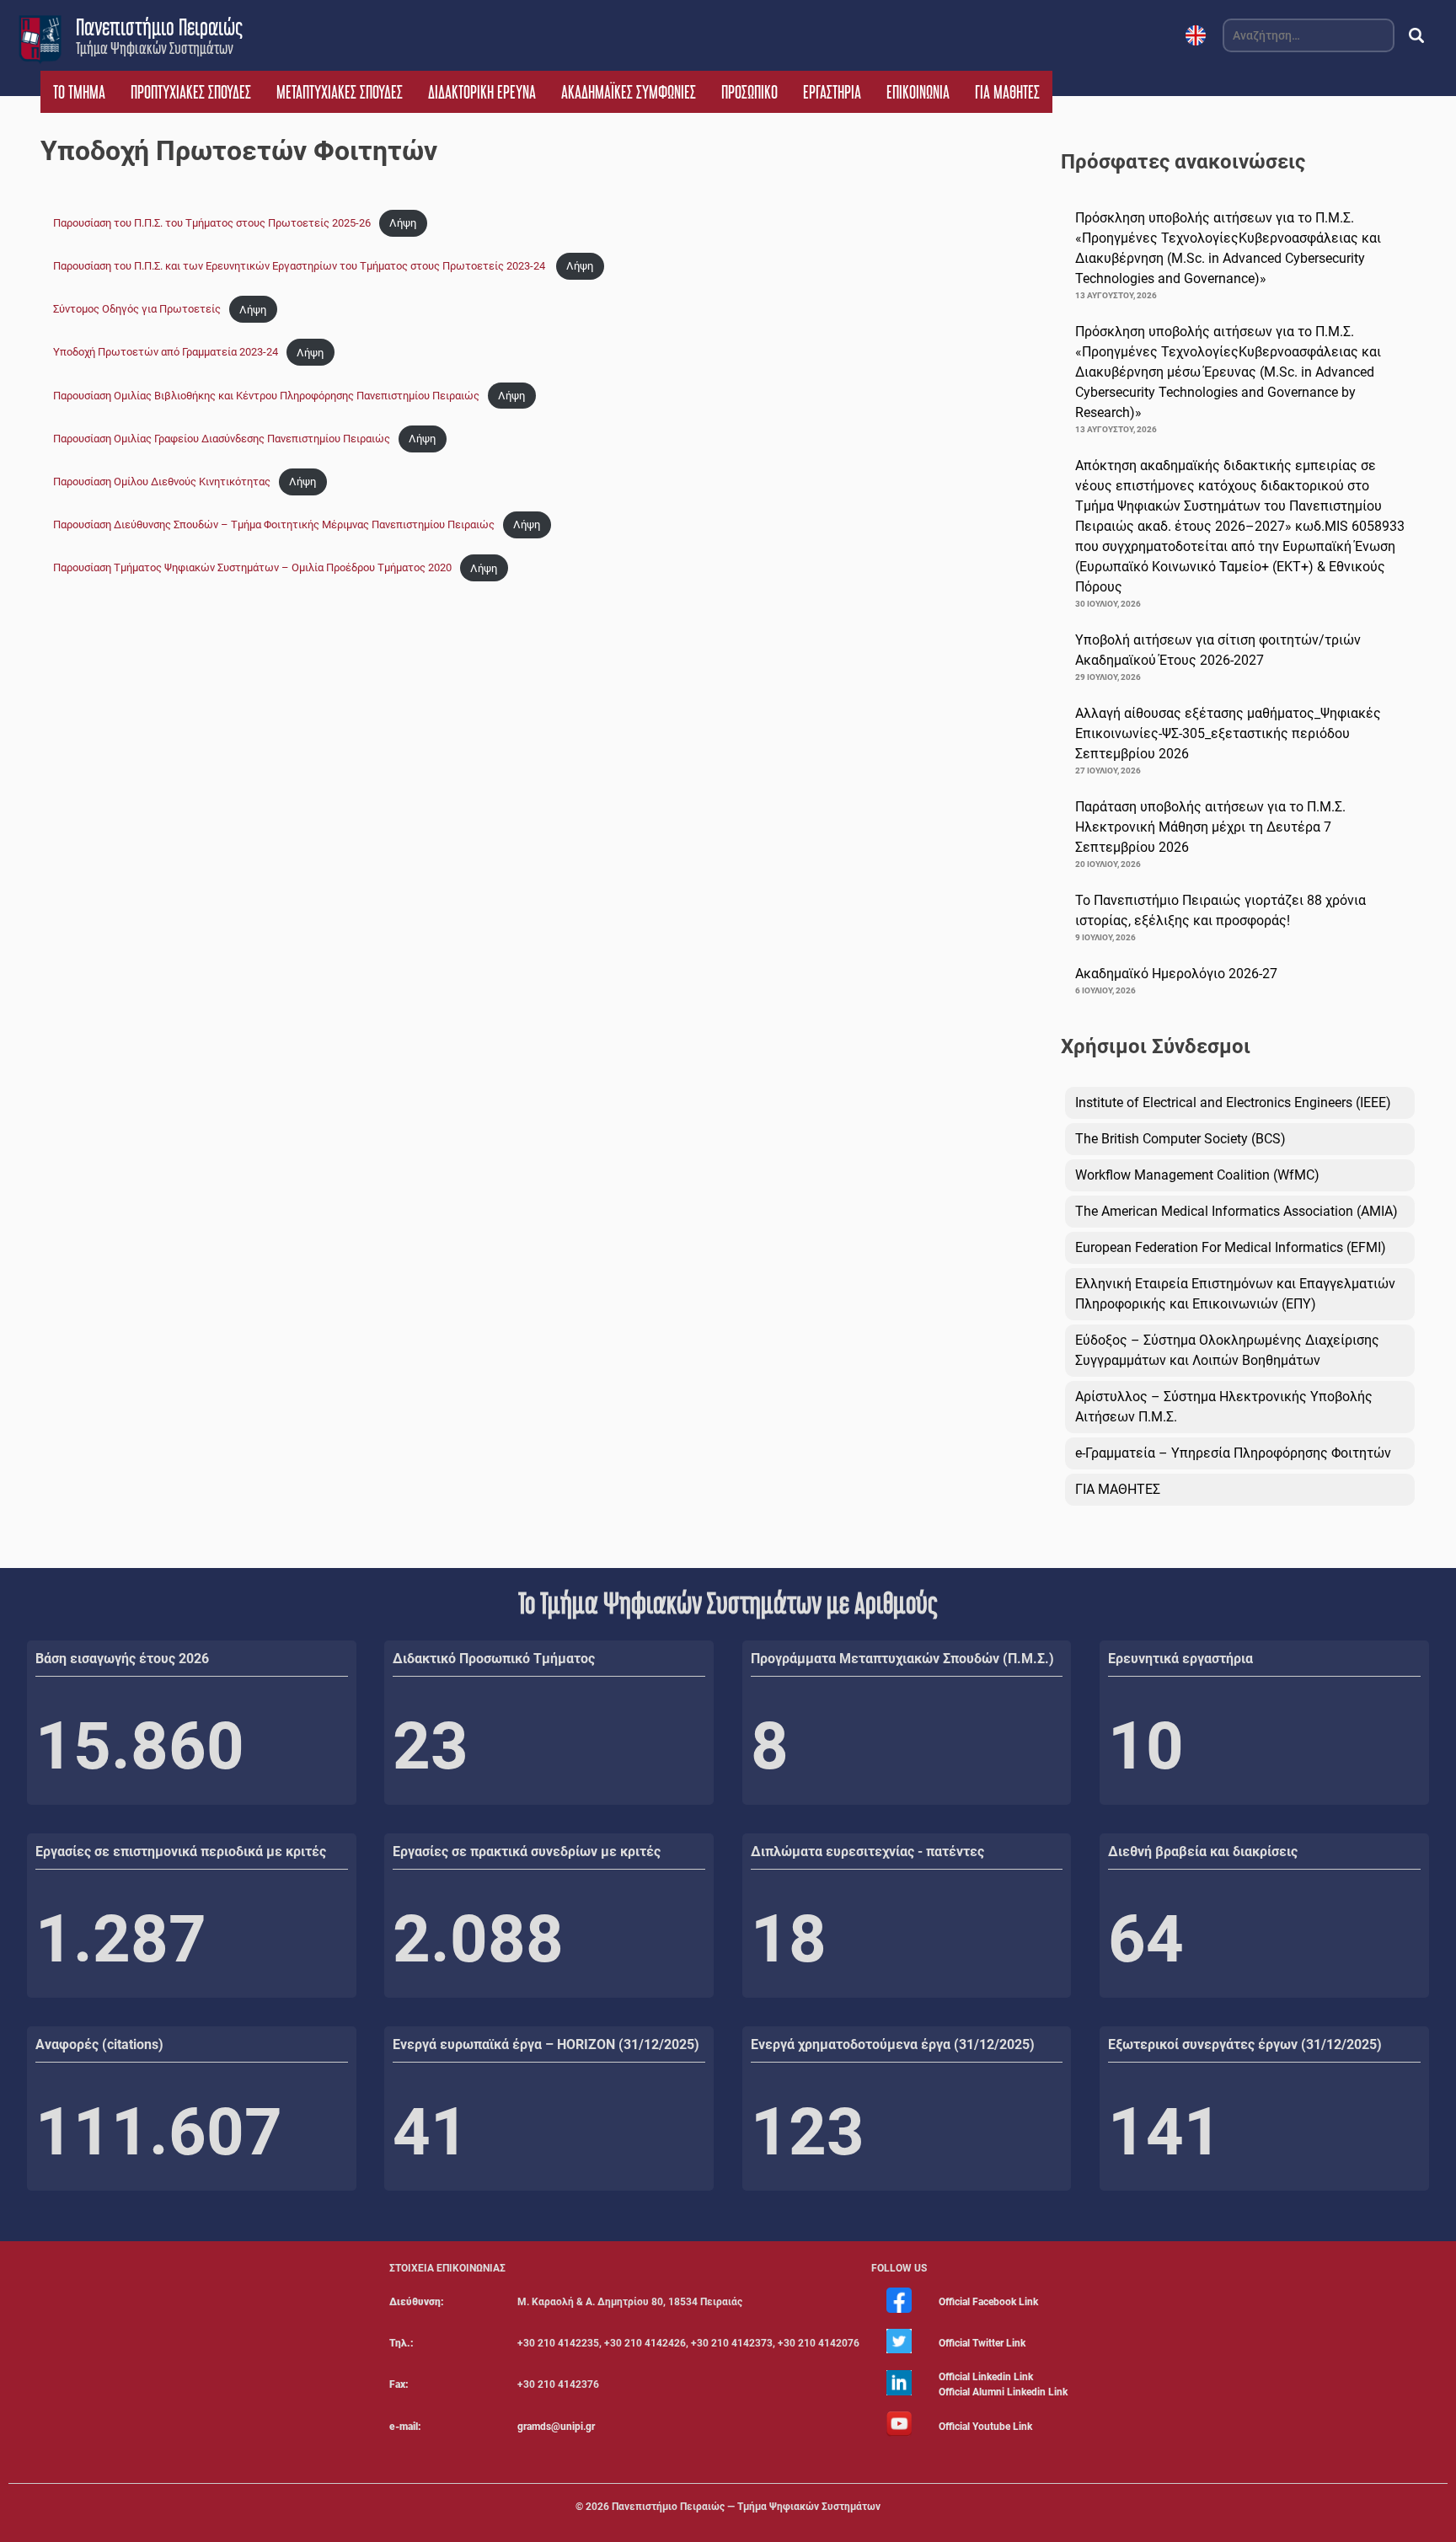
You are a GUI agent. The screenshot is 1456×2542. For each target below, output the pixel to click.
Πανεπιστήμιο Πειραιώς (159, 27)
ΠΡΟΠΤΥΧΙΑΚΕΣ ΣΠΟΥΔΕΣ (191, 92)
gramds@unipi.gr (556, 2427)
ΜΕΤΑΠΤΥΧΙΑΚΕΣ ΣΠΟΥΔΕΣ (340, 92)
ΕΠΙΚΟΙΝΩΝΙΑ (918, 92)
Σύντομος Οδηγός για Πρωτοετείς (137, 310)
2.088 (478, 1939)
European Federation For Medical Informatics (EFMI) (1231, 1247)
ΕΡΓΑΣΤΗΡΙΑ (832, 92)
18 (789, 1939)
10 (1146, 1746)
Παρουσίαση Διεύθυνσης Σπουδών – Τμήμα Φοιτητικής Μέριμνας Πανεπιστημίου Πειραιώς (274, 524)
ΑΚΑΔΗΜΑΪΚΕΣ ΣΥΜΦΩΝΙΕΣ (629, 92)
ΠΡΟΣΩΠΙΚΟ (749, 92)
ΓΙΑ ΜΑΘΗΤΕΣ (1007, 92)
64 (1146, 1939)
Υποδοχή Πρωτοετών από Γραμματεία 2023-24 (166, 353)
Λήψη (403, 223)
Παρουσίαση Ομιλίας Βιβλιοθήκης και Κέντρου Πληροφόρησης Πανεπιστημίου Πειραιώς (266, 396)
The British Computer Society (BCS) (1180, 1139)
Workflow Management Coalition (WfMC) (1197, 1175)
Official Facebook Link (988, 2302)
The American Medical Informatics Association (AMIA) (1237, 1211)
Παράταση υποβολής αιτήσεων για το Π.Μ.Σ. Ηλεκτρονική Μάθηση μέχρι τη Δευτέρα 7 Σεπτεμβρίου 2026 (1210, 827)
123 (808, 2132)
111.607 (159, 2132)
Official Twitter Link (982, 2343)
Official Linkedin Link (986, 2377)
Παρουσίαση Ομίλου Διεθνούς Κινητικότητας (162, 482)
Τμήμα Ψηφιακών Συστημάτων (155, 48)
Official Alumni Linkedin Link (1003, 2392)
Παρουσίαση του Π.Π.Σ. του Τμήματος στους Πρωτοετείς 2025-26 (212, 223)
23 (431, 1746)
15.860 (140, 1746)
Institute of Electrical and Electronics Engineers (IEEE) (1233, 1102)
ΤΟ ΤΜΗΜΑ (79, 92)
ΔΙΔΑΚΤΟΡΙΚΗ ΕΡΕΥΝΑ (482, 92)
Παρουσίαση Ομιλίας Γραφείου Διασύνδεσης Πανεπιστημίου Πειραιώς (222, 439)
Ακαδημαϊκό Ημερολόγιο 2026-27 (1176, 974)
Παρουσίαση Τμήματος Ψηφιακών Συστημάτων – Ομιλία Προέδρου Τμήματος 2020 (252, 568)
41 (431, 2132)
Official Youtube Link (985, 2427)
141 (1165, 2132)
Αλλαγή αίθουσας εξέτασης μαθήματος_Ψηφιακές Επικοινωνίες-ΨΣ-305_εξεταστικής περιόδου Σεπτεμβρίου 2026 (1228, 733)
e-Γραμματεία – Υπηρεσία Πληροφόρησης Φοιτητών (1233, 1453)
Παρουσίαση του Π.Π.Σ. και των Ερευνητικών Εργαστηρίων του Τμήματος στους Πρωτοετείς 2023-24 (300, 266)
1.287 (121, 1939)
